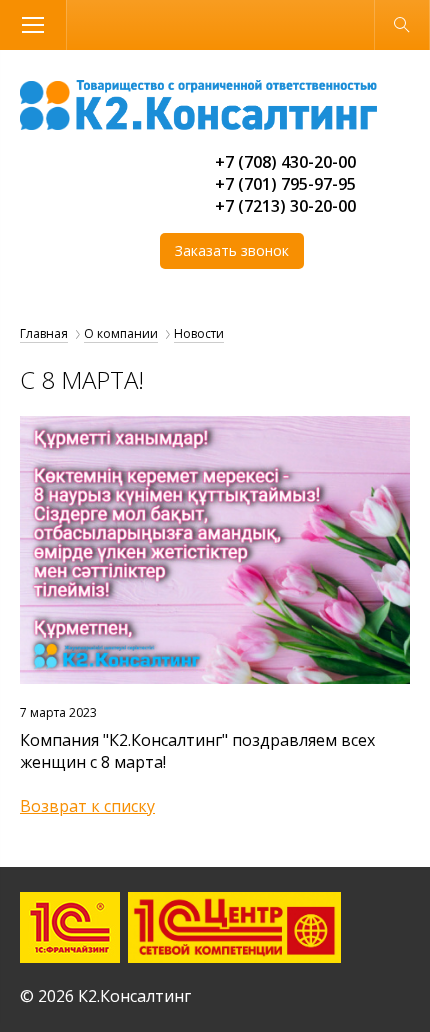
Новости (199, 333)
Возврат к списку (87, 806)
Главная (44, 333)
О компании (121, 333)
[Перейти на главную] (198, 124)
